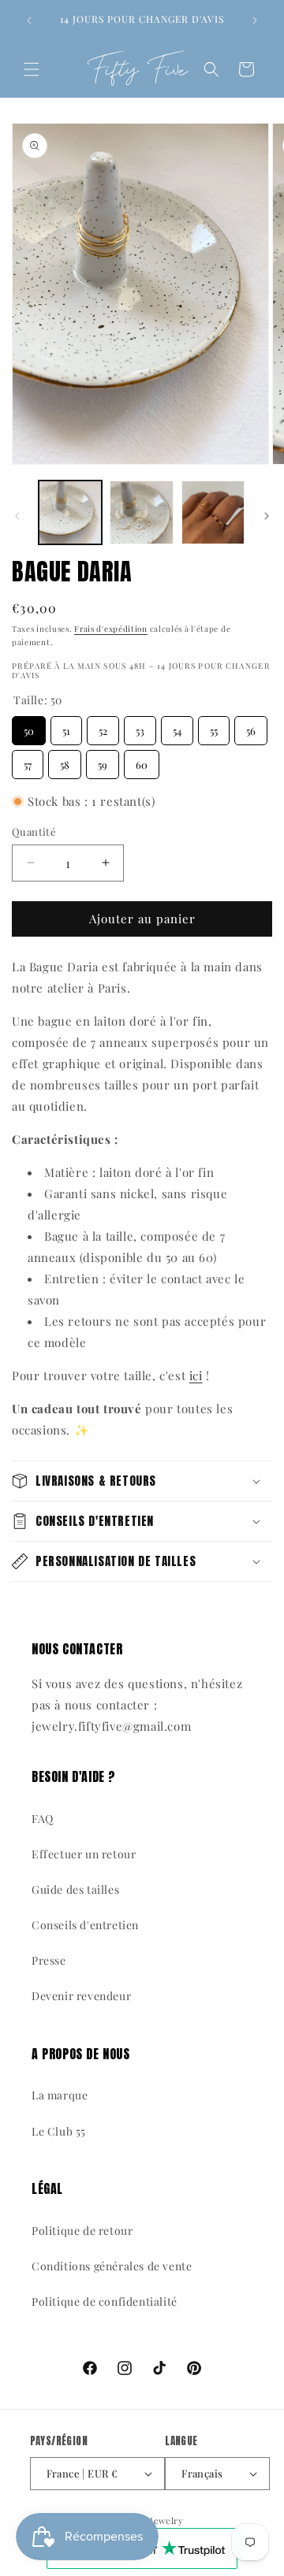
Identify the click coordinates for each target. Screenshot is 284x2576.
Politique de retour (82, 2231)
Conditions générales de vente (112, 2266)
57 (28, 761)
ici (196, 1375)
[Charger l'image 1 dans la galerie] (70, 512)
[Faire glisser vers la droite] (267, 516)
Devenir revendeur (81, 1996)
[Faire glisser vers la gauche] (17, 516)
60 (142, 761)
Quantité (34, 831)
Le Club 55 (59, 2131)
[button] (32, 69)
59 (103, 761)
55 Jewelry (161, 2520)
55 (214, 727)
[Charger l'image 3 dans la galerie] (213, 512)
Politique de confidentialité (105, 2301)
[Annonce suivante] (255, 20)
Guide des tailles (75, 1889)
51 (67, 727)
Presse (49, 1960)
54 (177, 727)
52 (103, 727)
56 (251, 727)
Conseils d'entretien (85, 1925)
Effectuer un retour (84, 1854)
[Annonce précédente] (29, 20)
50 (29, 727)
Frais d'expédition (111, 629)
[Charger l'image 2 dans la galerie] (141, 512)
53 (140, 727)
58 (65, 761)
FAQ (43, 1819)
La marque (60, 2095)
